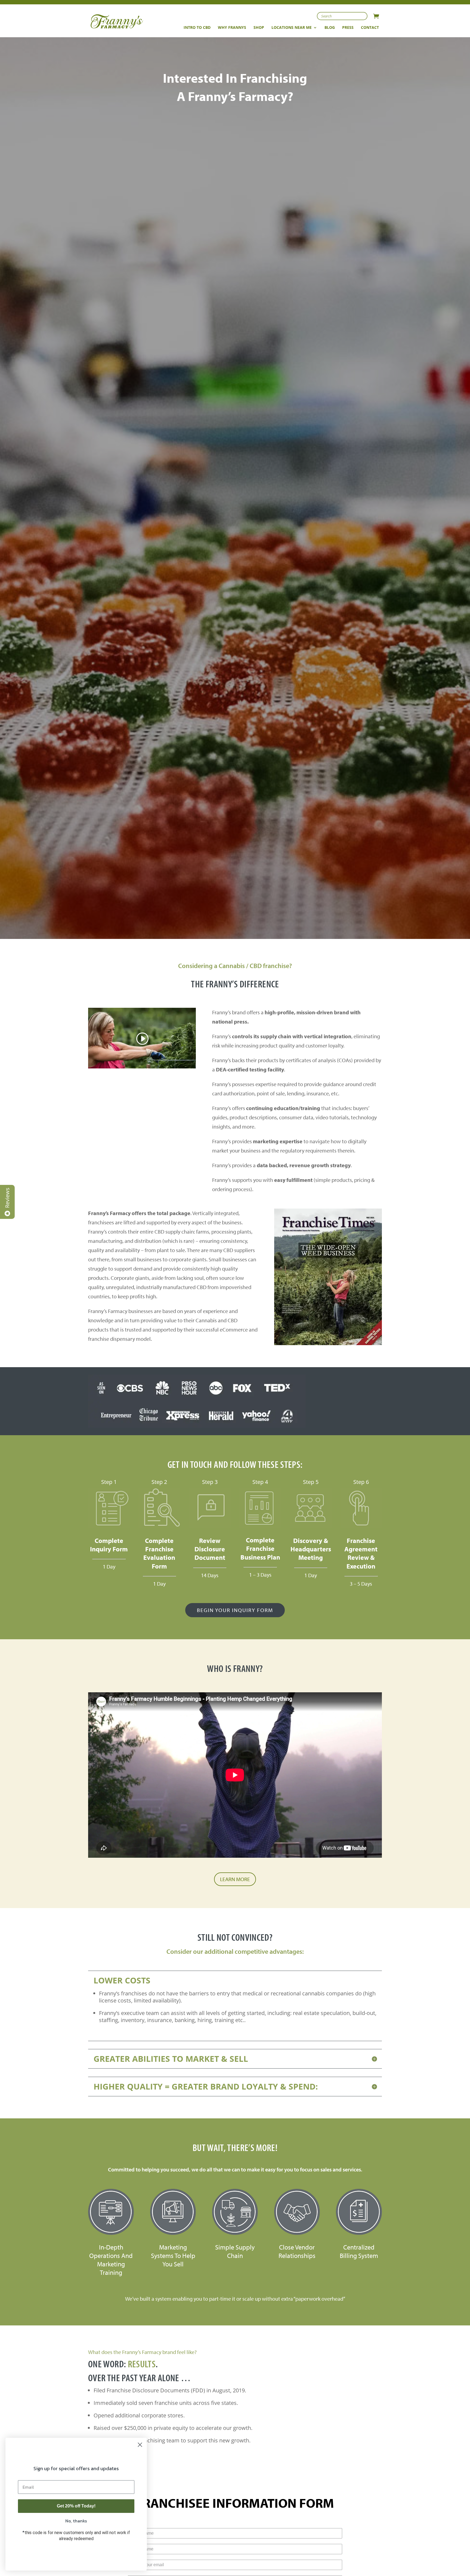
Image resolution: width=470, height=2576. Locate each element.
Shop (259, 28)
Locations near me (292, 28)
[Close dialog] (140, 2445)
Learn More (235, 1879)
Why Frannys (232, 28)
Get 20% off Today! (76, 2506)
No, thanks (76, 2521)
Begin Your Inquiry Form (235, 1610)
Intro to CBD (197, 28)
